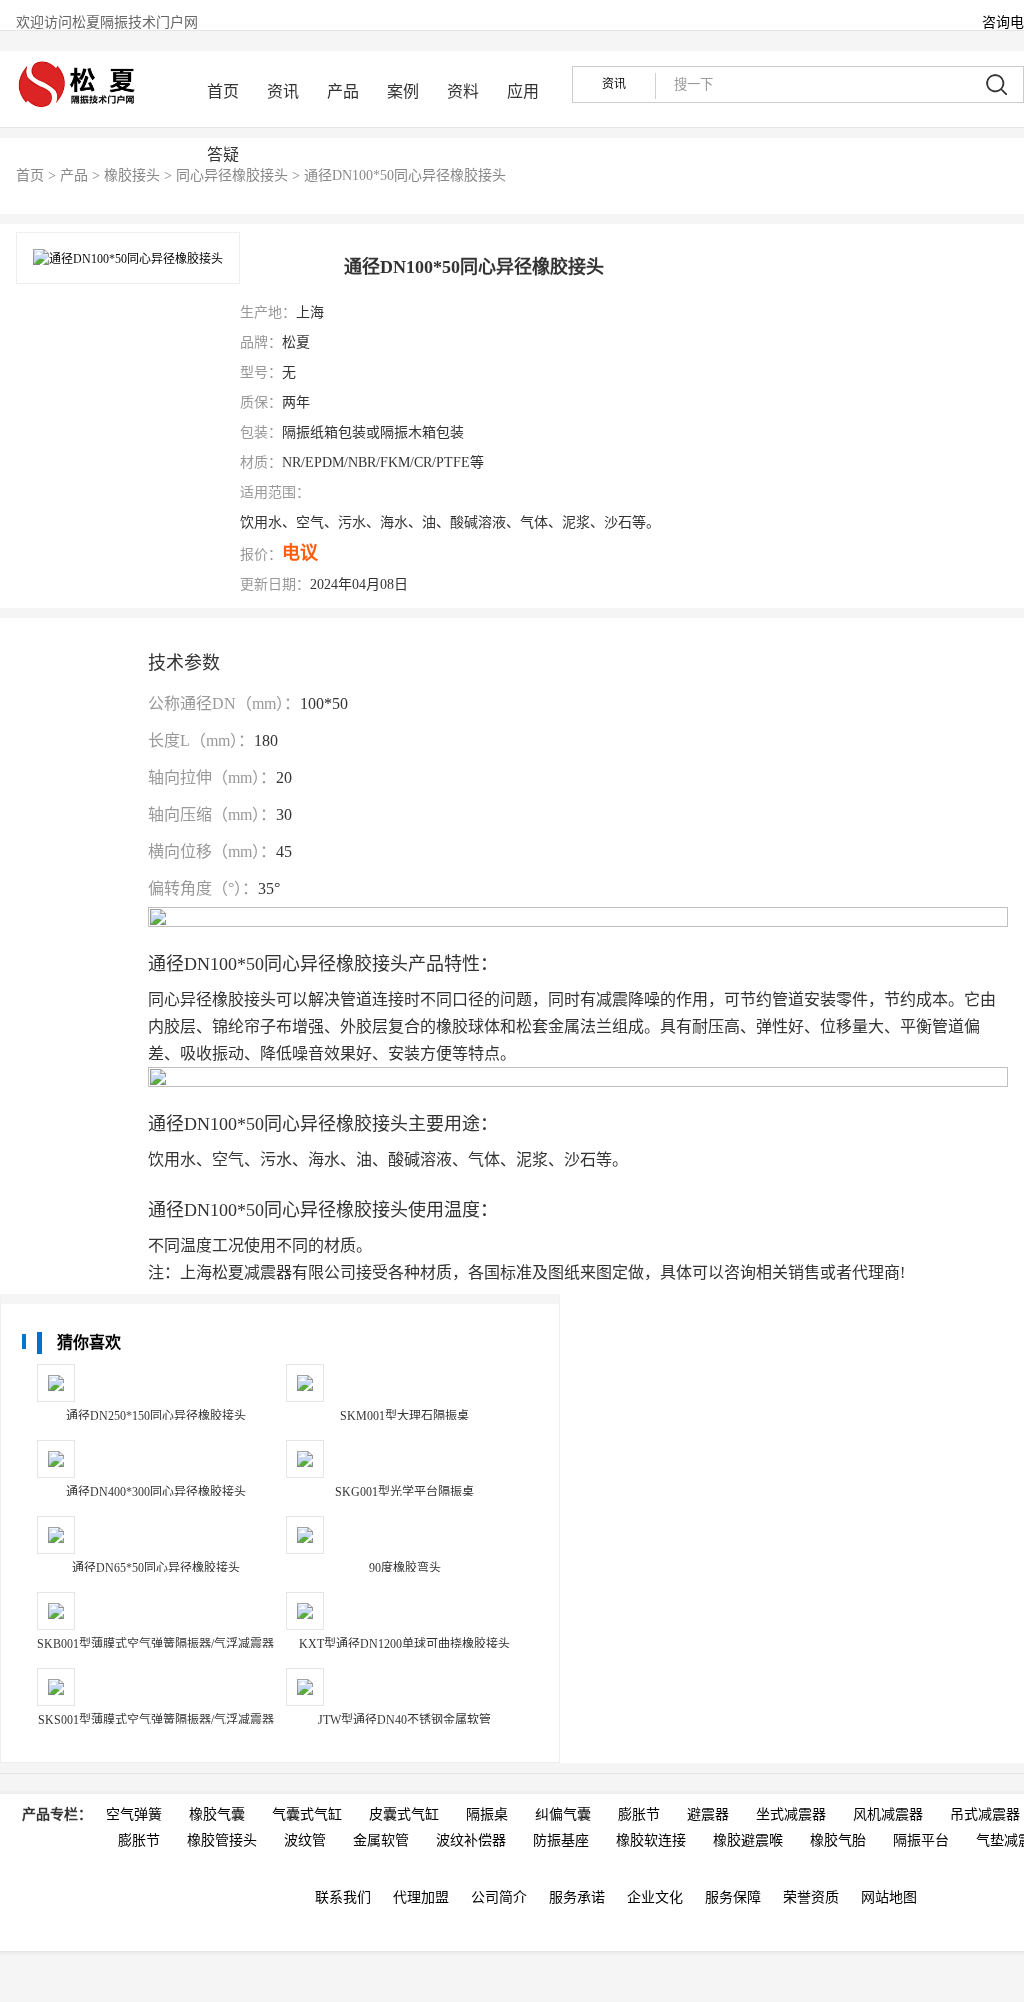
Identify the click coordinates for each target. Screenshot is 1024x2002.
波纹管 (305, 1840)
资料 (463, 91)
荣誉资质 (811, 1897)
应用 (523, 91)
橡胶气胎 (838, 1840)
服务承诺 (577, 1897)
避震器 (708, 1814)
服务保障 (733, 1897)
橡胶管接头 (222, 1840)
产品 (343, 91)
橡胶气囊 (217, 1814)
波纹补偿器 (471, 1840)
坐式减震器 (791, 1814)
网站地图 (889, 1897)
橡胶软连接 (651, 1840)
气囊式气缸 (307, 1814)
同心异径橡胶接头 (232, 175)
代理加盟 (421, 1897)
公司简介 (499, 1897)
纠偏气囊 (563, 1814)
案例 (403, 91)
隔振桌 (487, 1814)
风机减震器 (888, 1814)
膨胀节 (639, 1814)
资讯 (283, 91)
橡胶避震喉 (748, 1840)
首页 (223, 91)
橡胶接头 (132, 175)
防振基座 (561, 1840)
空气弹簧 (134, 1814)
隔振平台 (921, 1840)
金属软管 (381, 1840)
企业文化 (655, 1897)
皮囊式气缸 (404, 1814)
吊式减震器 (985, 1814)
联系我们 (343, 1897)
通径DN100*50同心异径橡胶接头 (405, 175)
